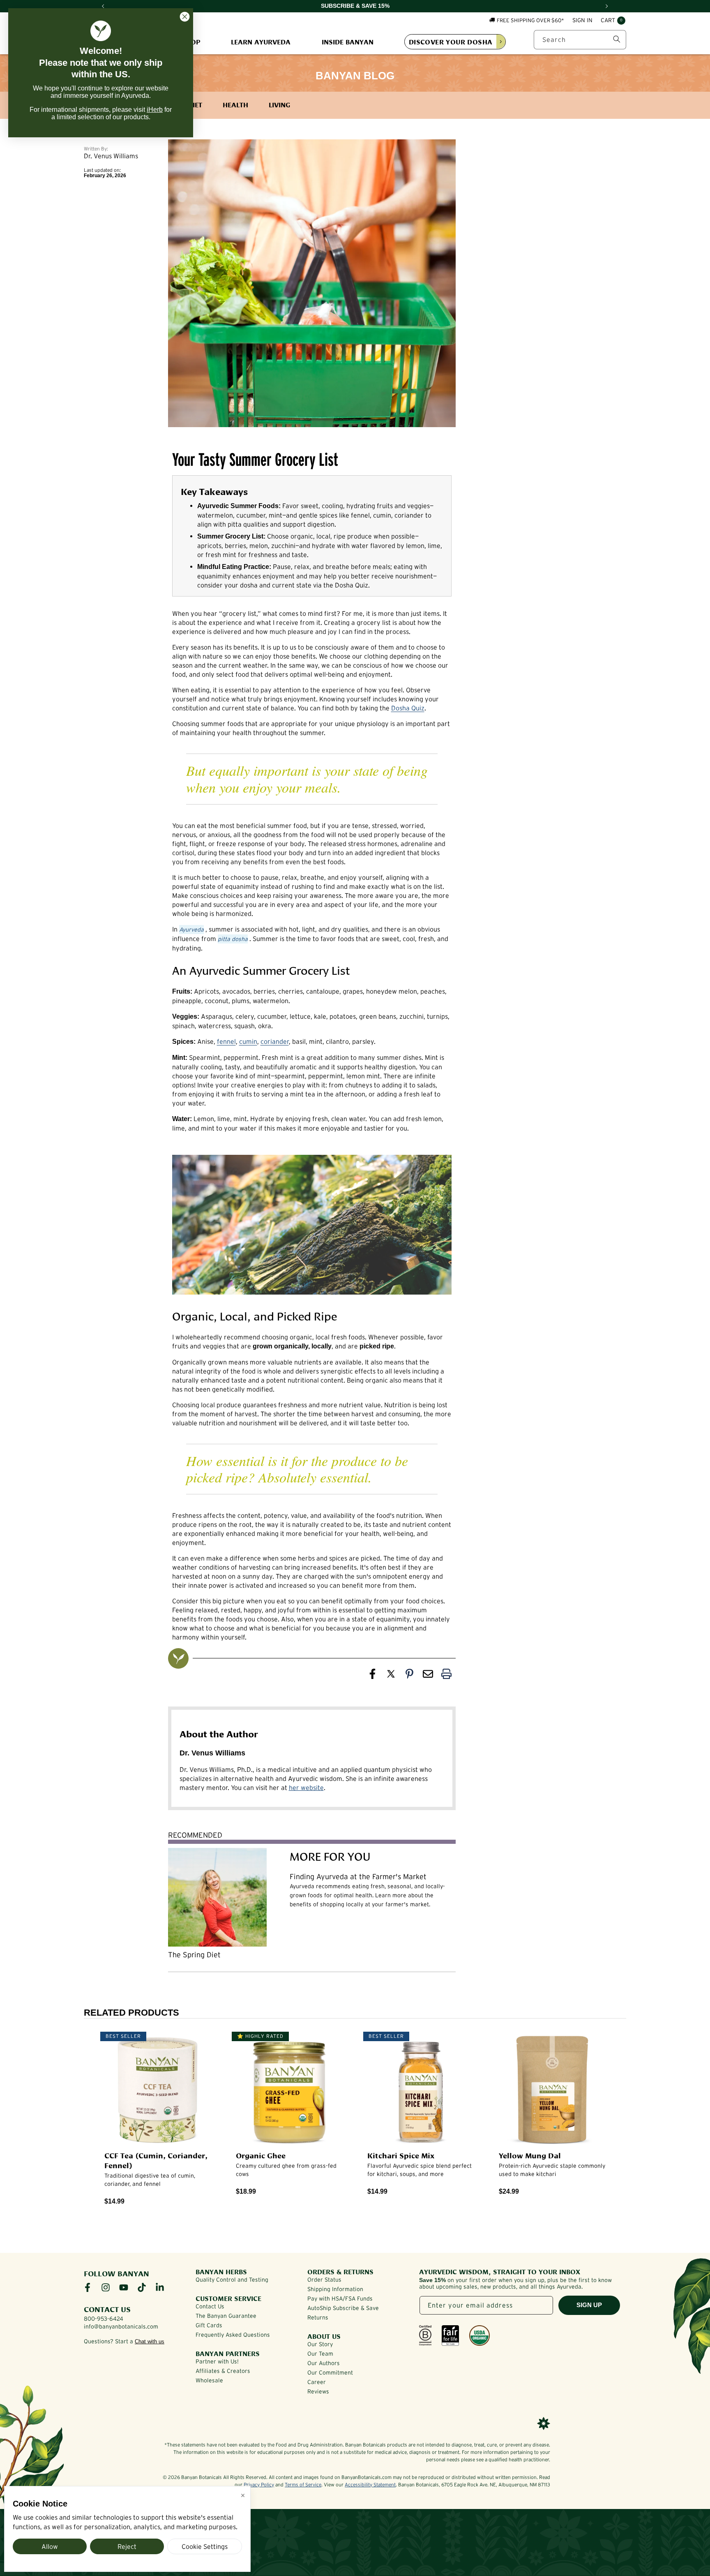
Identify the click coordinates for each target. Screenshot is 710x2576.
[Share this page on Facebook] (372, 1676)
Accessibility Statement (370, 2485)
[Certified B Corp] (425, 2336)
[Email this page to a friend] (428, 1676)
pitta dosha (233, 939)
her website (306, 1787)
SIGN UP (589, 2305)
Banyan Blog (355, 76)
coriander (275, 1041)
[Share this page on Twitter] (391, 1676)
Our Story (320, 2344)
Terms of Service (303, 2485)
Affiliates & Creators (223, 2371)
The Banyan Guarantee (226, 2316)
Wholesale (209, 2380)
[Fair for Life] (450, 2336)
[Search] (617, 39)
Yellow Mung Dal (530, 2155)
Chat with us (150, 2341)
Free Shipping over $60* (530, 20)
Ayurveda (191, 930)
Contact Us (210, 2306)
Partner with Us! (217, 2361)
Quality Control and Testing (232, 2280)
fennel (226, 1041)
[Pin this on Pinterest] (409, 1676)
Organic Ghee (261, 2155)
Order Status (324, 2280)
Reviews (318, 2391)
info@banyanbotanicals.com (121, 2326)
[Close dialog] (185, 17)
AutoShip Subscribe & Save (343, 2308)
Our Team (320, 2354)
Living (279, 104)
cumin (248, 1041)
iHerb (155, 110)
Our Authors (324, 2363)
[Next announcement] (607, 6)
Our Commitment (330, 2373)
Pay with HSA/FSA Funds (340, 2299)
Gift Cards (209, 2325)
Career (317, 2382)
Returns (318, 2317)
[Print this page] (446, 1676)
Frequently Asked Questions (233, 2335)
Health (235, 104)
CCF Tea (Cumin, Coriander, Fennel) (156, 2160)
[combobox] (580, 39)
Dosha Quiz (408, 708)
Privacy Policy (259, 2485)
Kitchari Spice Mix (401, 2155)
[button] (613, 21)
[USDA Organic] (479, 2336)
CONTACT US (107, 2309)
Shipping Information (335, 2289)
